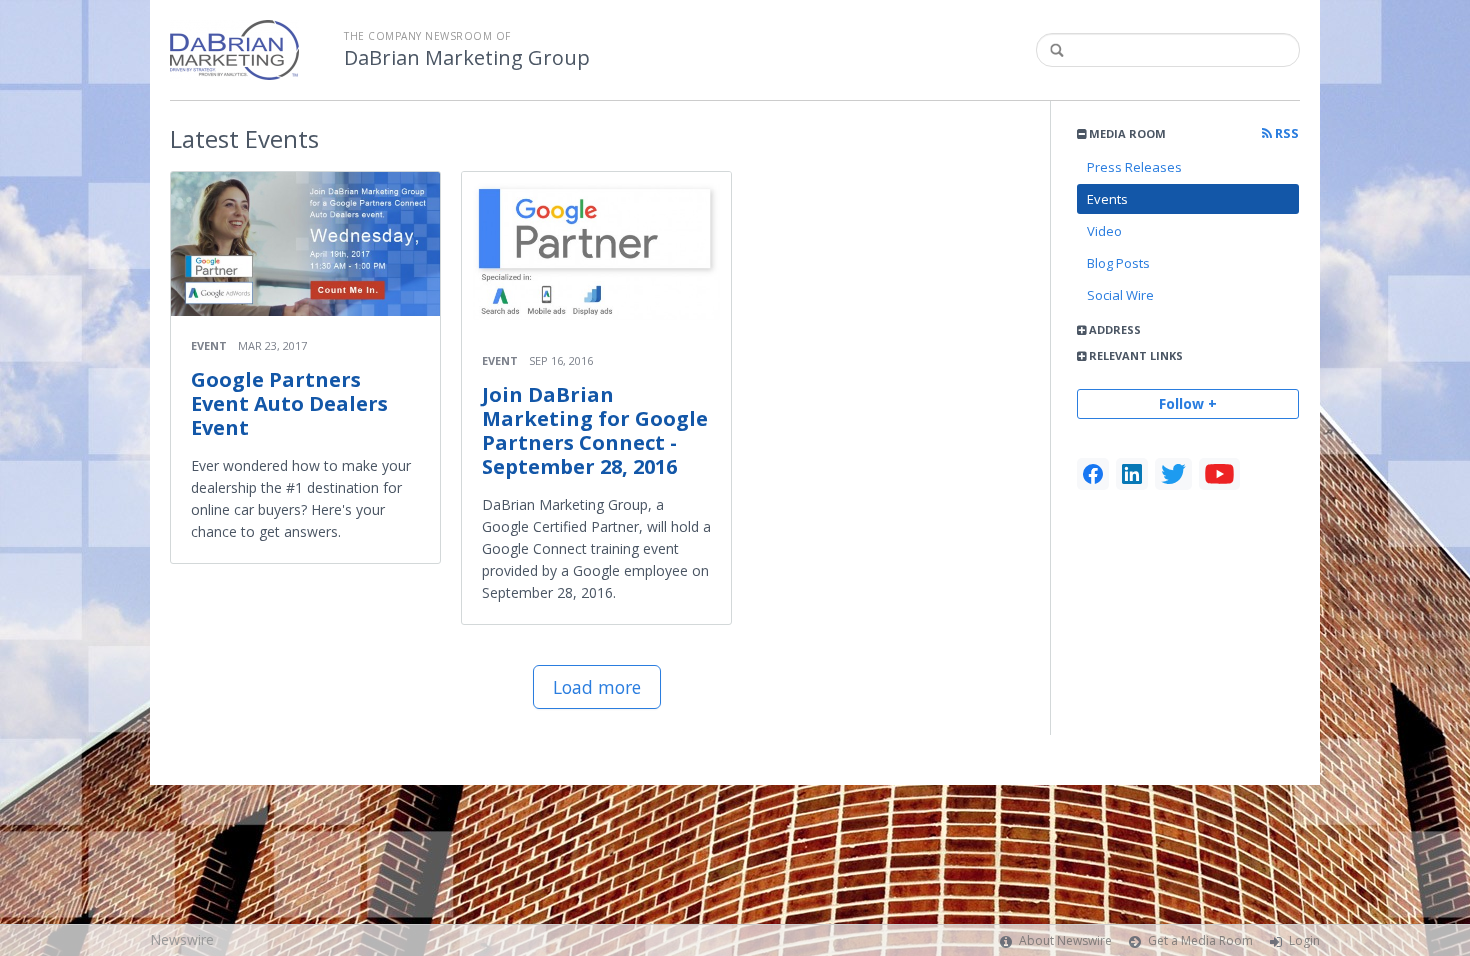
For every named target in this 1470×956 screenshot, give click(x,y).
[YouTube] (1219, 474)
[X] (1173, 474)
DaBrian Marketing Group (467, 58)
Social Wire (1120, 295)
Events (1107, 199)
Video (1104, 231)
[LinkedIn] (1132, 474)
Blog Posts (1118, 263)
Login (1304, 940)
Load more (597, 687)
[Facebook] (1093, 474)
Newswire (182, 939)
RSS (1285, 133)
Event (209, 345)
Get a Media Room (1200, 940)
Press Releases (1134, 167)
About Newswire (1065, 940)
